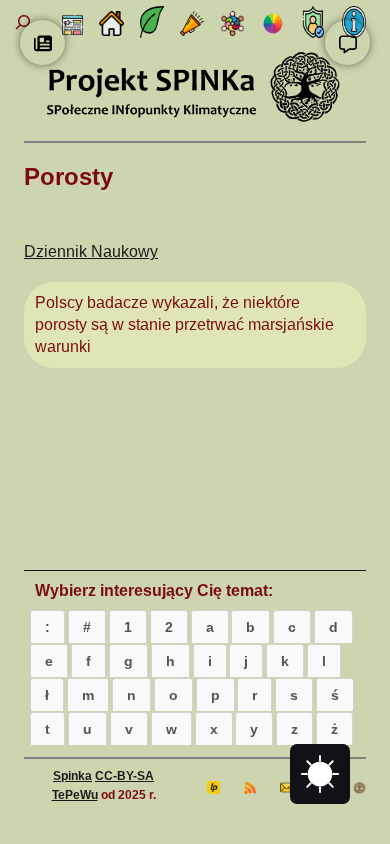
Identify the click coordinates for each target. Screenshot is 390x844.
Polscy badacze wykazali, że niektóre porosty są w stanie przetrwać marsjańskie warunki (184, 324)
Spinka (72, 776)
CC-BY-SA (124, 776)
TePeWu (75, 795)
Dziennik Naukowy (91, 251)
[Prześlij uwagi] (347, 42)
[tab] (47, 626)
